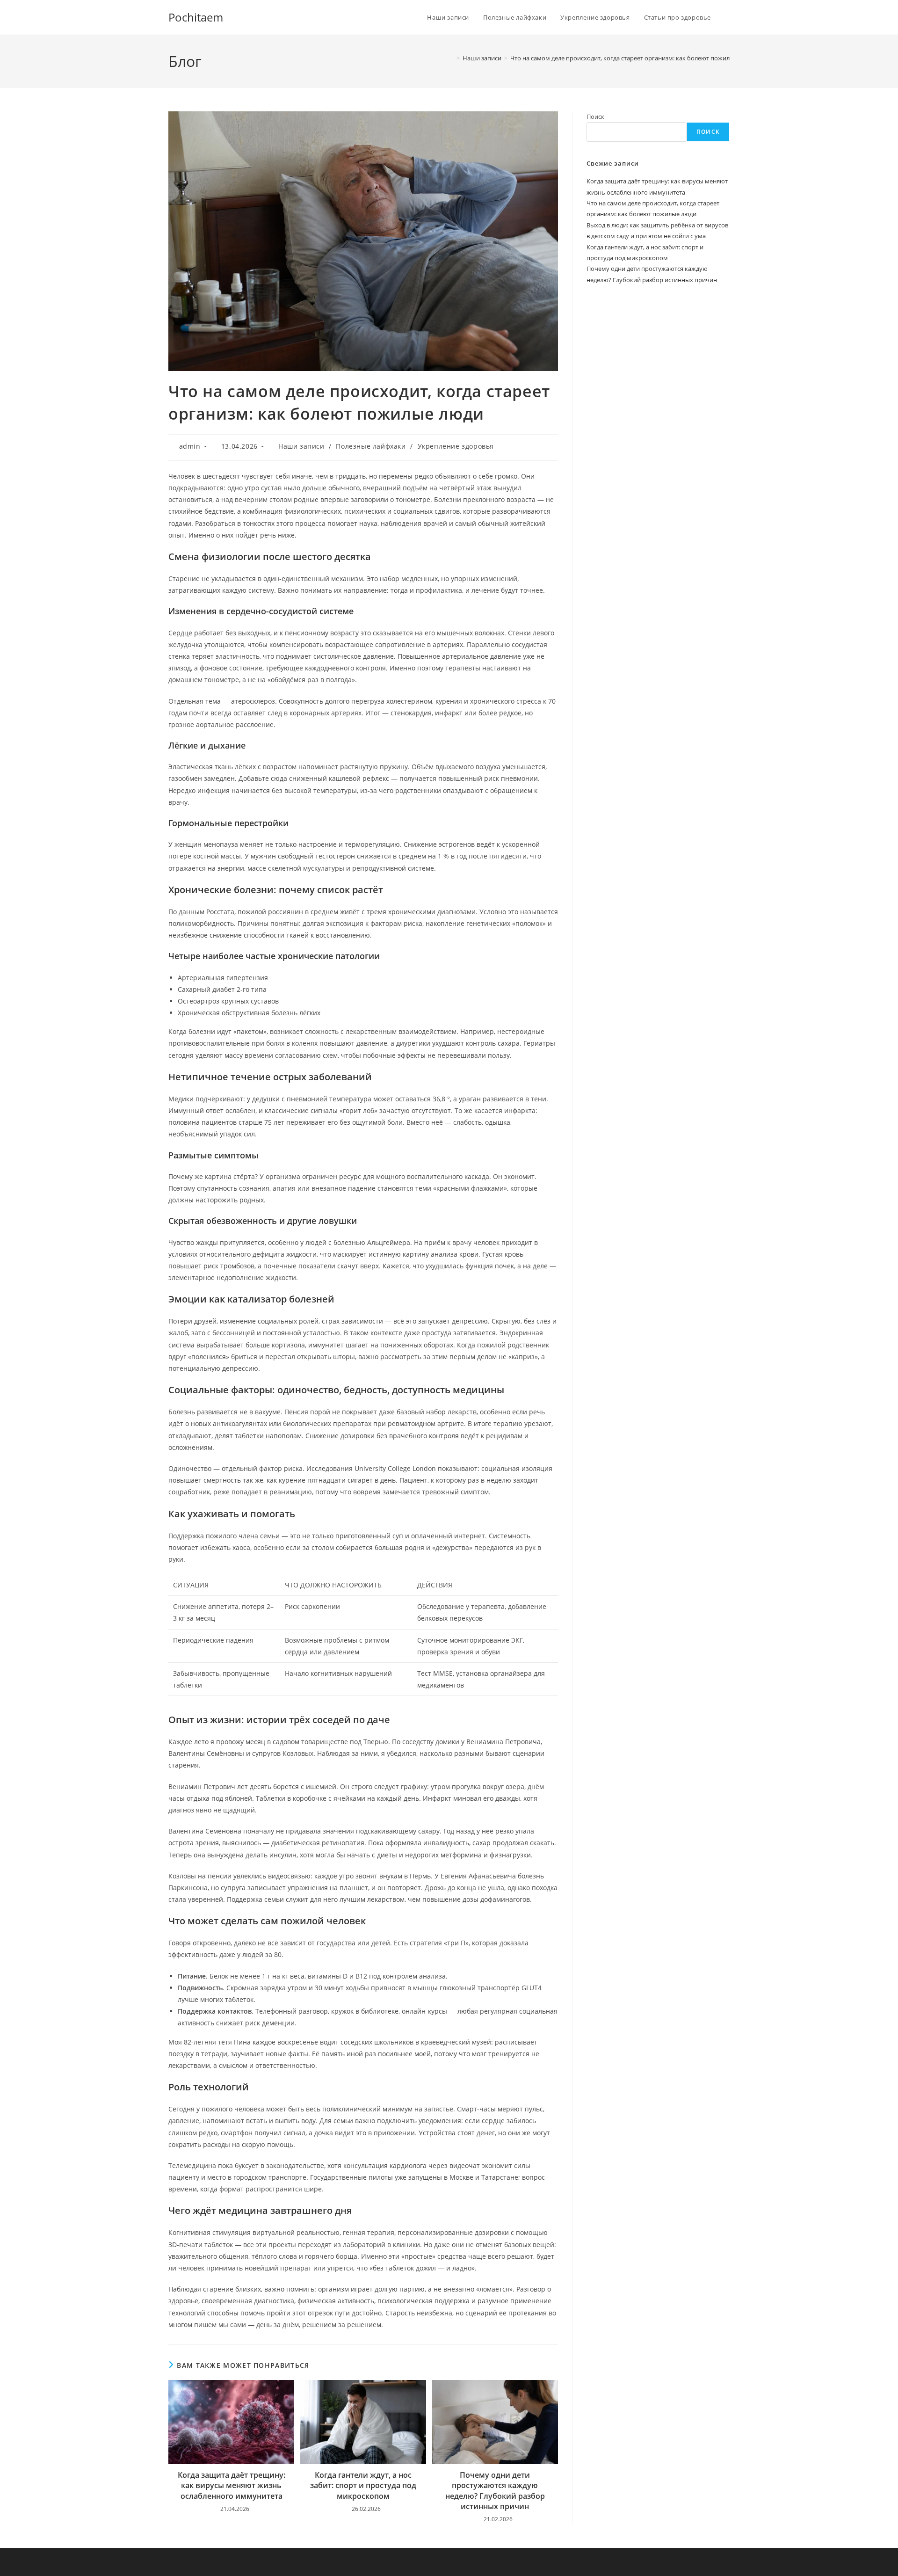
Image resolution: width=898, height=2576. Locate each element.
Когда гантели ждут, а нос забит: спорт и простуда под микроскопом (363, 2485)
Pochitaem (196, 17)
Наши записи (301, 446)
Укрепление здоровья (456, 446)
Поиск (595, 116)
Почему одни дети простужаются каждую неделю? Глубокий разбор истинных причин (495, 2491)
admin (190, 446)
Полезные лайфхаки (371, 446)
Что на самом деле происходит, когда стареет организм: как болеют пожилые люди (632, 58)
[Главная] (451, 58)
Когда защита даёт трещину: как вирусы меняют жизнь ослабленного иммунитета (232, 2485)
